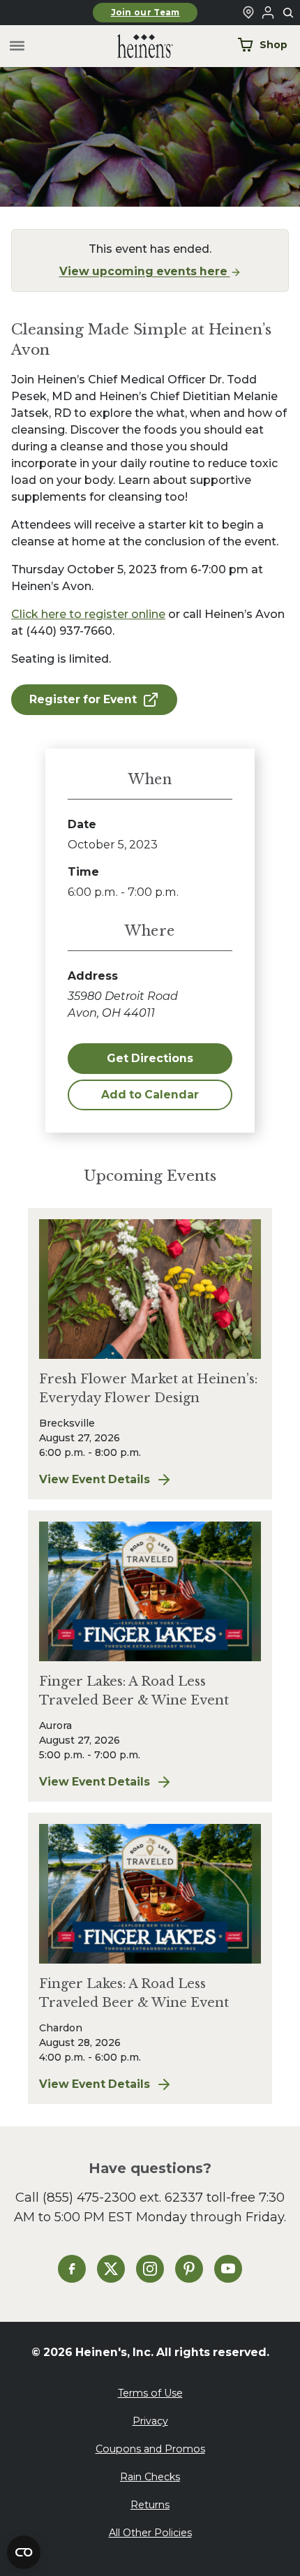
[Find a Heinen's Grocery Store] (248, 13)
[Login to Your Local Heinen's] (268, 13)
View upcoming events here (145, 271)
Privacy (150, 2421)
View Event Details (150, 1480)
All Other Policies (150, 2533)
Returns (150, 2505)
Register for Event (83, 699)
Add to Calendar (150, 1095)
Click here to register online (88, 614)
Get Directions (150, 1058)
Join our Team (145, 13)
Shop (273, 45)
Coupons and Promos (150, 2449)
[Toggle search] (289, 13)
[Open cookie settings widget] (24, 2552)
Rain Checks (150, 2477)
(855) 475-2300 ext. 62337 (123, 2197)
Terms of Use (150, 2393)
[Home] (134, 46)
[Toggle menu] (17, 46)
